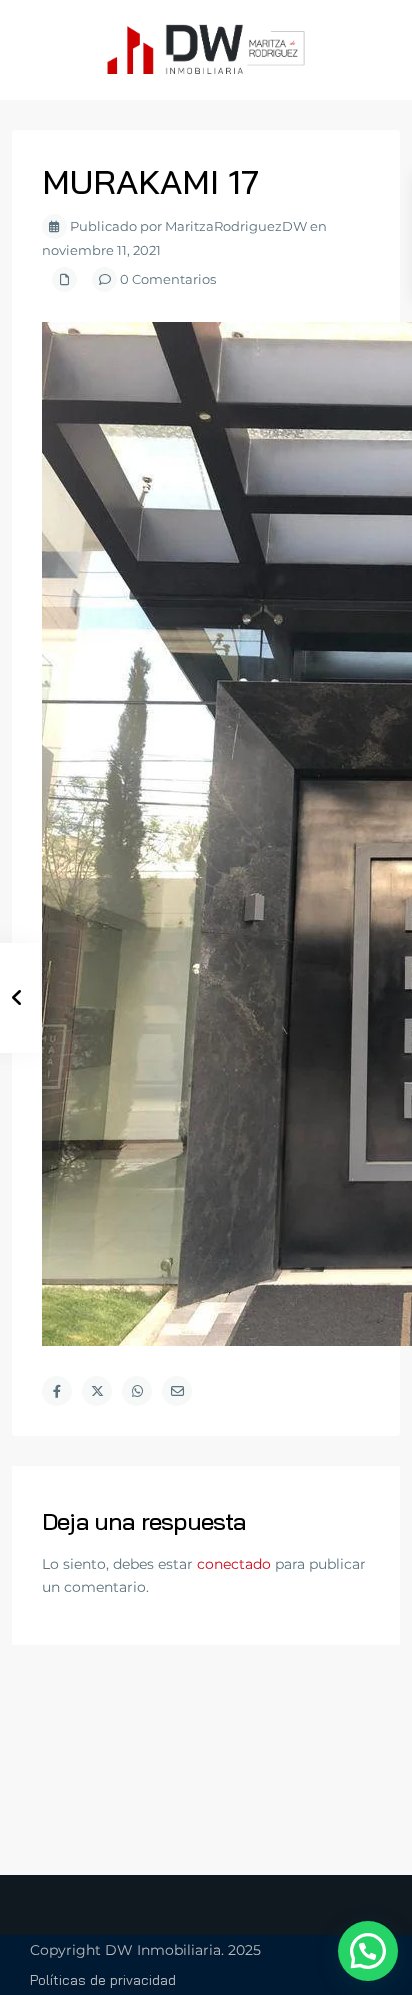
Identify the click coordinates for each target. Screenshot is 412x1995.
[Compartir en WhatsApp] (137, 1391)
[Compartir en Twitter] (97, 1391)
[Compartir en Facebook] (57, 1391)
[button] (368, 1951)
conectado (234, 1564)
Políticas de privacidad (103, 1980)
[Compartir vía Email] (177, 1391)
